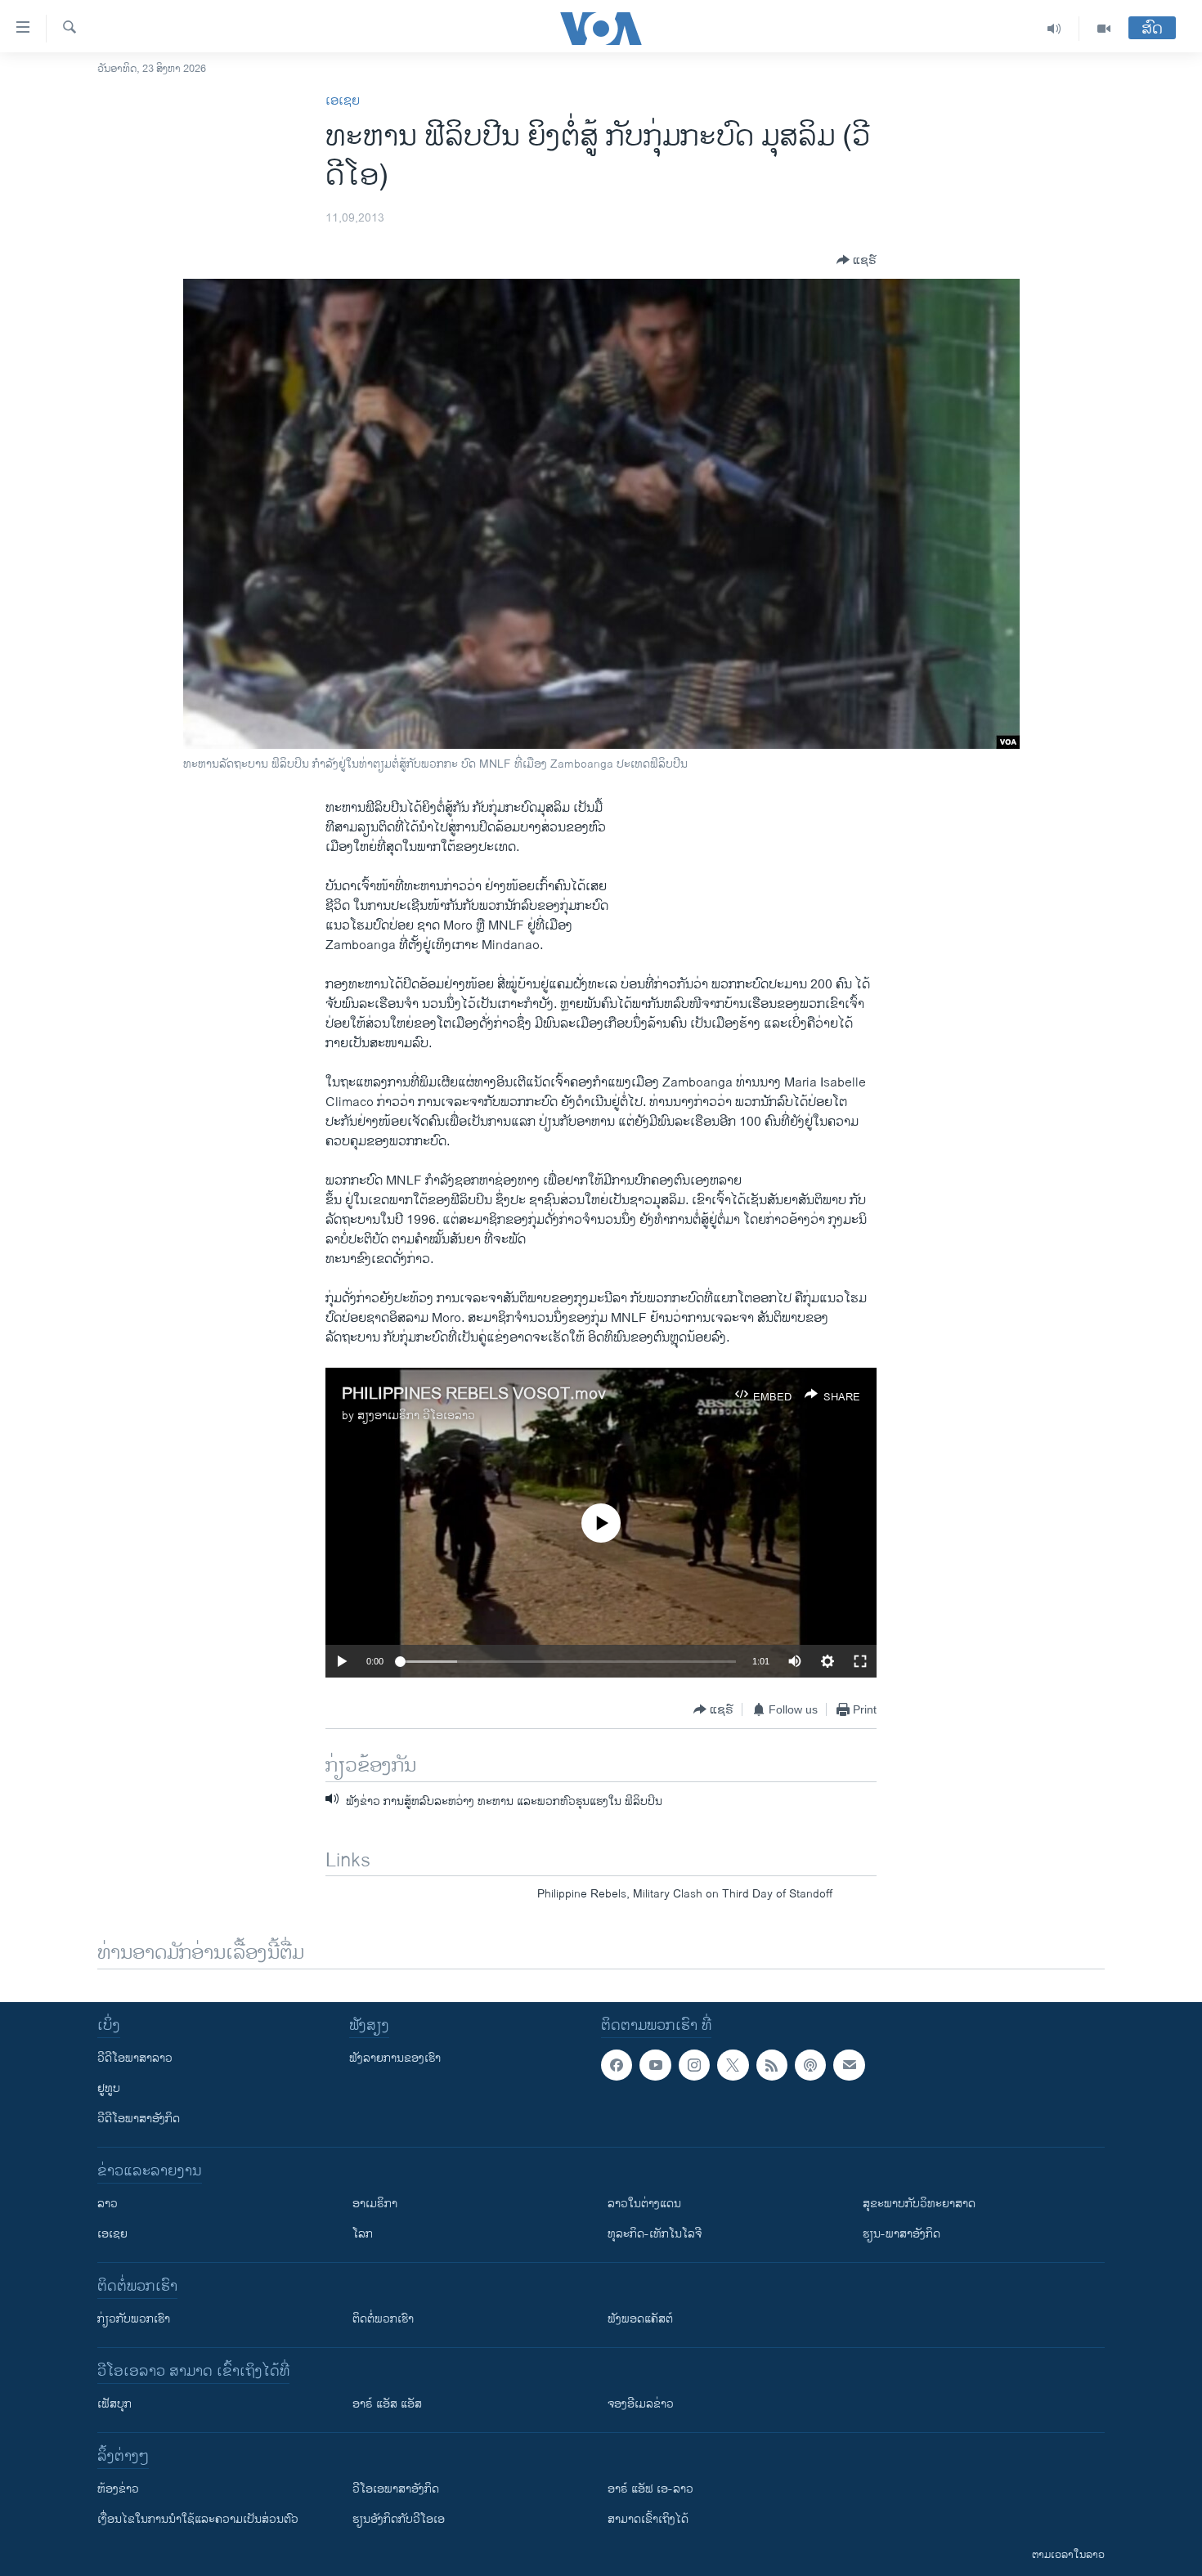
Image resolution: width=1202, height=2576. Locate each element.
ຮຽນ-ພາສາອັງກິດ (901, 2234)
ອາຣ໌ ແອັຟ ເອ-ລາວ (650, 2489)
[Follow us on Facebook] (617, 2065)
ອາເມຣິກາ (375, 2204)
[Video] (1104, 29)
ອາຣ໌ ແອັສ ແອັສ (387, 2404)
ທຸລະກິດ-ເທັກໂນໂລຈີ (655, 2234)
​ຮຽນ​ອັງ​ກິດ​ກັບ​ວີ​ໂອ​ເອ (399, 2519)
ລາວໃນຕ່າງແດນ (644, 2204)
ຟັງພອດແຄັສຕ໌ (640, 2319)
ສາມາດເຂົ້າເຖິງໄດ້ (648, 2519)
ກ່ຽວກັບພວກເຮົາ (134, 2319)
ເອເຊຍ (343, 101)
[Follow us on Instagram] (694, 2065)
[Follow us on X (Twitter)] (733, 2065)
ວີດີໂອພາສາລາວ (135, 2058)
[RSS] (772, 2065)
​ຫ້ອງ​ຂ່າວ (118, 2489)
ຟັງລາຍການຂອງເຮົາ (395, 2058)
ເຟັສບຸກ (114, 2404)
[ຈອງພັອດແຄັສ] (849, 2065)
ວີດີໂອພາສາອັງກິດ (139, 2119)
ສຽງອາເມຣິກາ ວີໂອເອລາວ (416, 1416)
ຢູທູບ (109, 2088)
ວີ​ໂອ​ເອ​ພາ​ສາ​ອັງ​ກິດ (396, 2489)
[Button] (857, 260)
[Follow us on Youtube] (655, 2065)
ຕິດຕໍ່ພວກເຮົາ (383, 2319)
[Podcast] (810, 2065)
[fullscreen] (860, 1661)
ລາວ (108, 2204)
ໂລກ (363, 2234)
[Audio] (1054, 29)
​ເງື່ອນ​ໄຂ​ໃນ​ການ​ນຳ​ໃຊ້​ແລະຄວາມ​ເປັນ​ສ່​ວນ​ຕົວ (198, 2519)
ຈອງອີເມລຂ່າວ (641, 2404)
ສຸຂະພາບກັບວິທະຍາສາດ (919, 2204)
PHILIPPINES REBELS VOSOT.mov (474, 1394)
